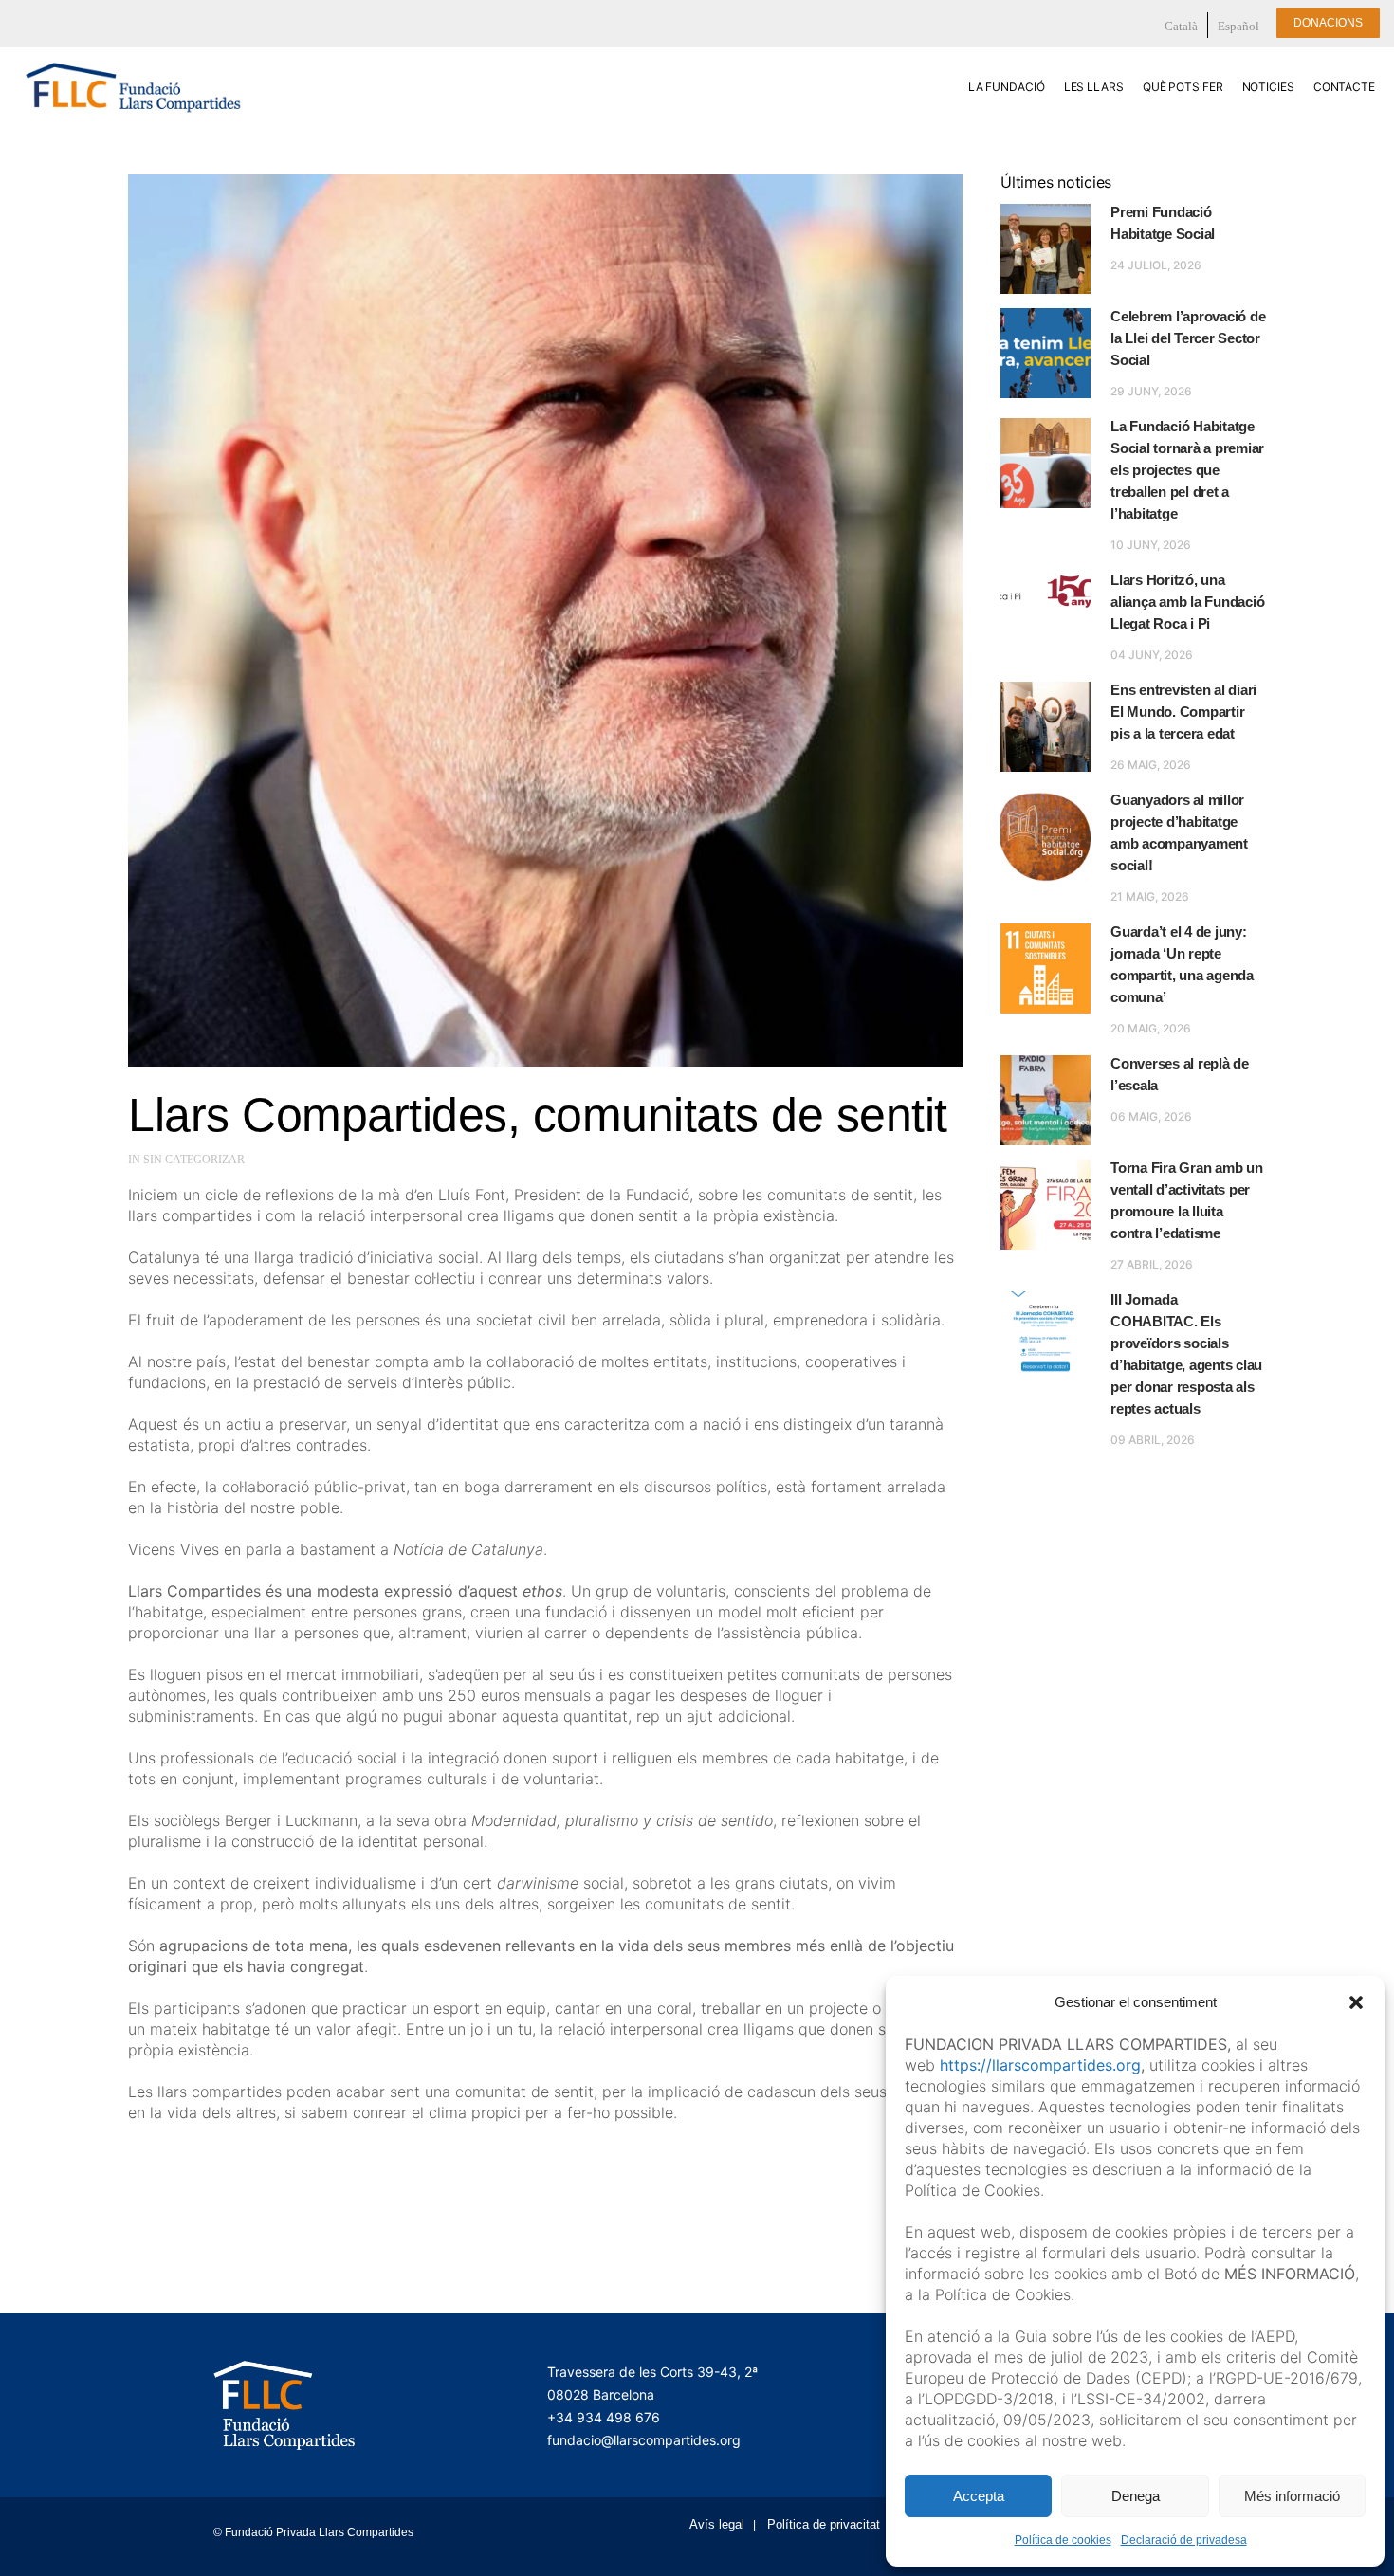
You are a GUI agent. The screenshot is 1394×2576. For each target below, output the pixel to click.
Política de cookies (1063, 2540)
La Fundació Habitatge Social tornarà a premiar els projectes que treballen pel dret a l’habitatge (1187, 470)
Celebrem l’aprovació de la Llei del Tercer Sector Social (1188, 338)
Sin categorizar (194, 1160)
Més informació (1292, 2496)
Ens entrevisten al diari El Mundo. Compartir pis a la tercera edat (1183, 712)
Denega (1136, 2496)
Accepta (979, 2496)
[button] (1356, 2002)
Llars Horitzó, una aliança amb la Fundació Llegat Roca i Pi (1187, 602)
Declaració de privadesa (1184, 2540)
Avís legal (717, 2524)
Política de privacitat (824, 2524)
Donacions (1328, 23)
